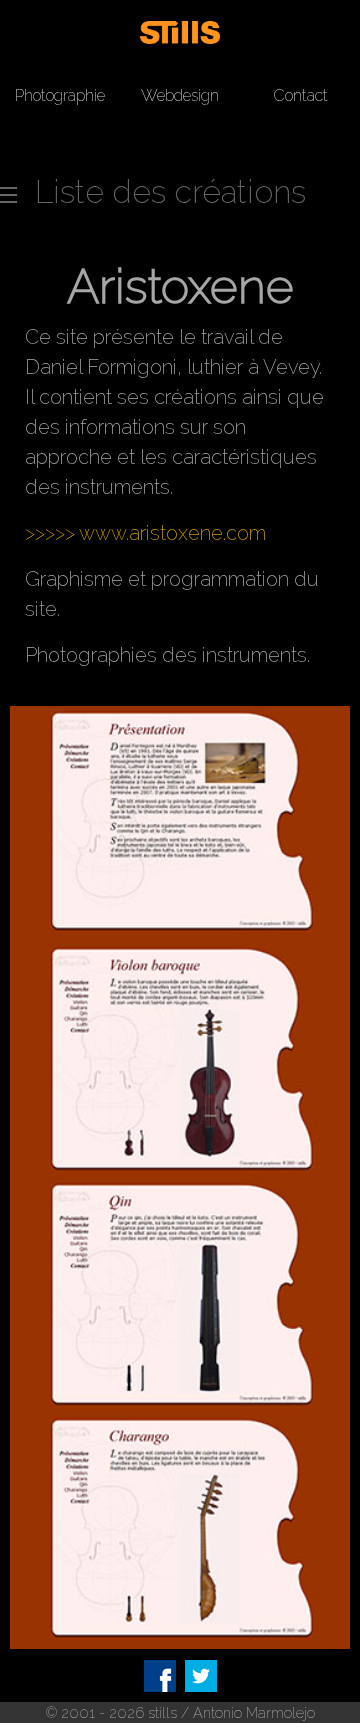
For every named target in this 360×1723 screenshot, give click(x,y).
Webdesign (180, 95)
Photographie (60, 95)
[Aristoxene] (180, 822)
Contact (300, 95)
